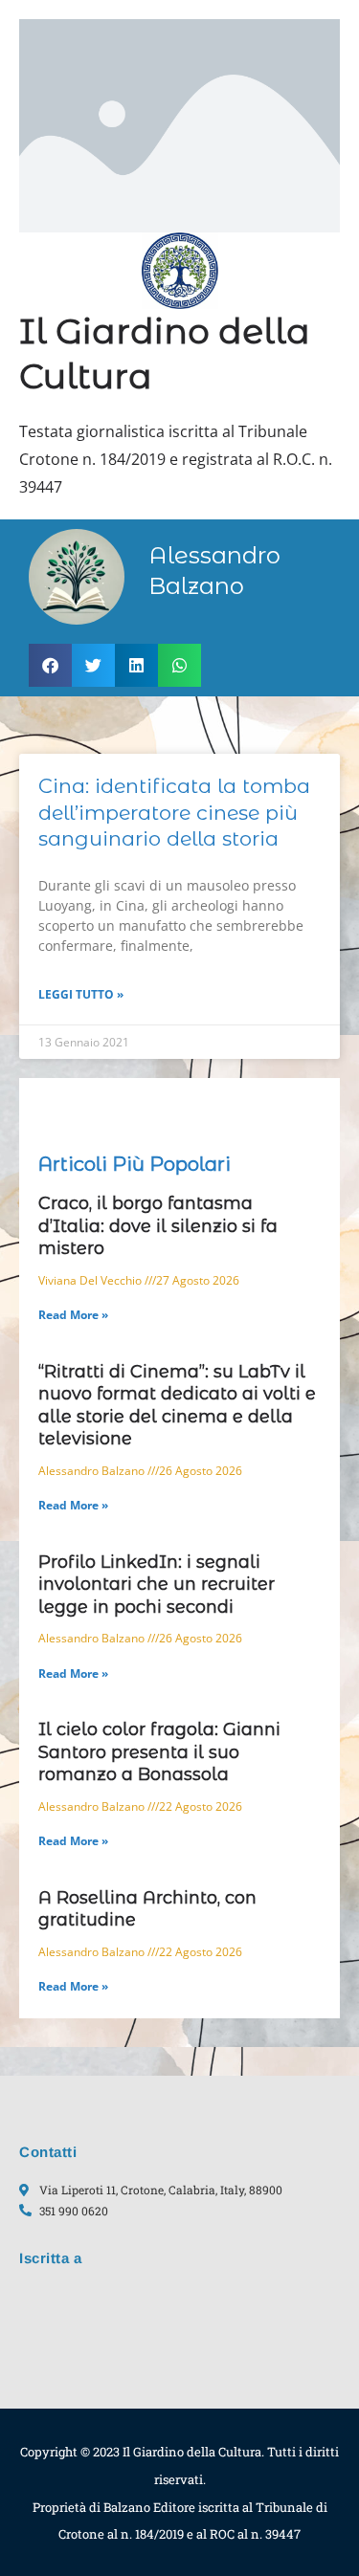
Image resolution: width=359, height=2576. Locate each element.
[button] (50, 665)
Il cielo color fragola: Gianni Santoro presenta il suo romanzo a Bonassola (159, 1752)
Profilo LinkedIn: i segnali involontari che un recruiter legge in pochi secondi (157, 1585)
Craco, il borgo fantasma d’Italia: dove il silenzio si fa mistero (158, 1226)
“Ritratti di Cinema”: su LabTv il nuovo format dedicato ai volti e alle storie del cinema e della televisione (177, 1405)
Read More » (73, 1315)
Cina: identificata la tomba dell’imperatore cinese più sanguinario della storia (174, 812)
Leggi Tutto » (81, 994)
